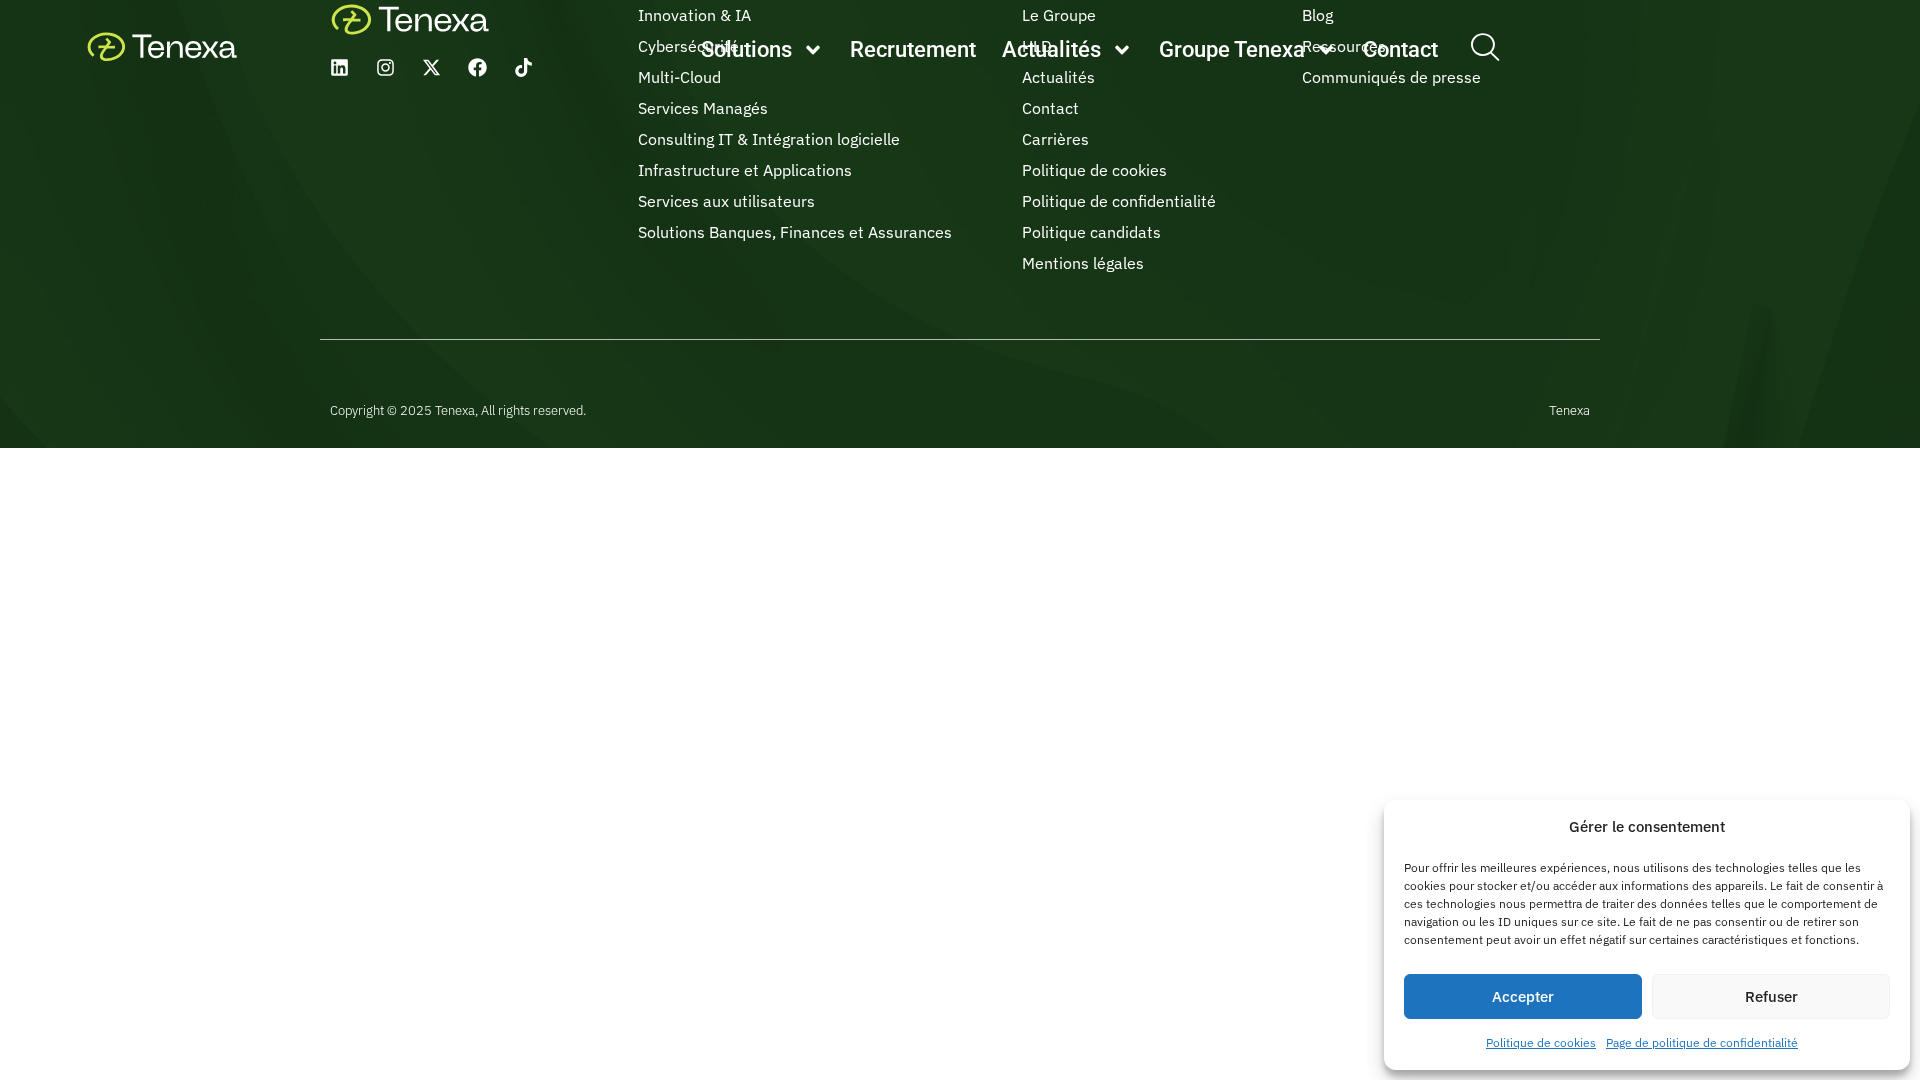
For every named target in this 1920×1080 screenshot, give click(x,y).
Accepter (1523, 996)
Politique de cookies (1541, 1042)
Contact (1400, 49)
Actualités (1051, 49)
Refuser (1771, 996)
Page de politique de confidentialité (1702, 1042)
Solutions (746, 49)
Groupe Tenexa (1232, 49)
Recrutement (913, 49)
